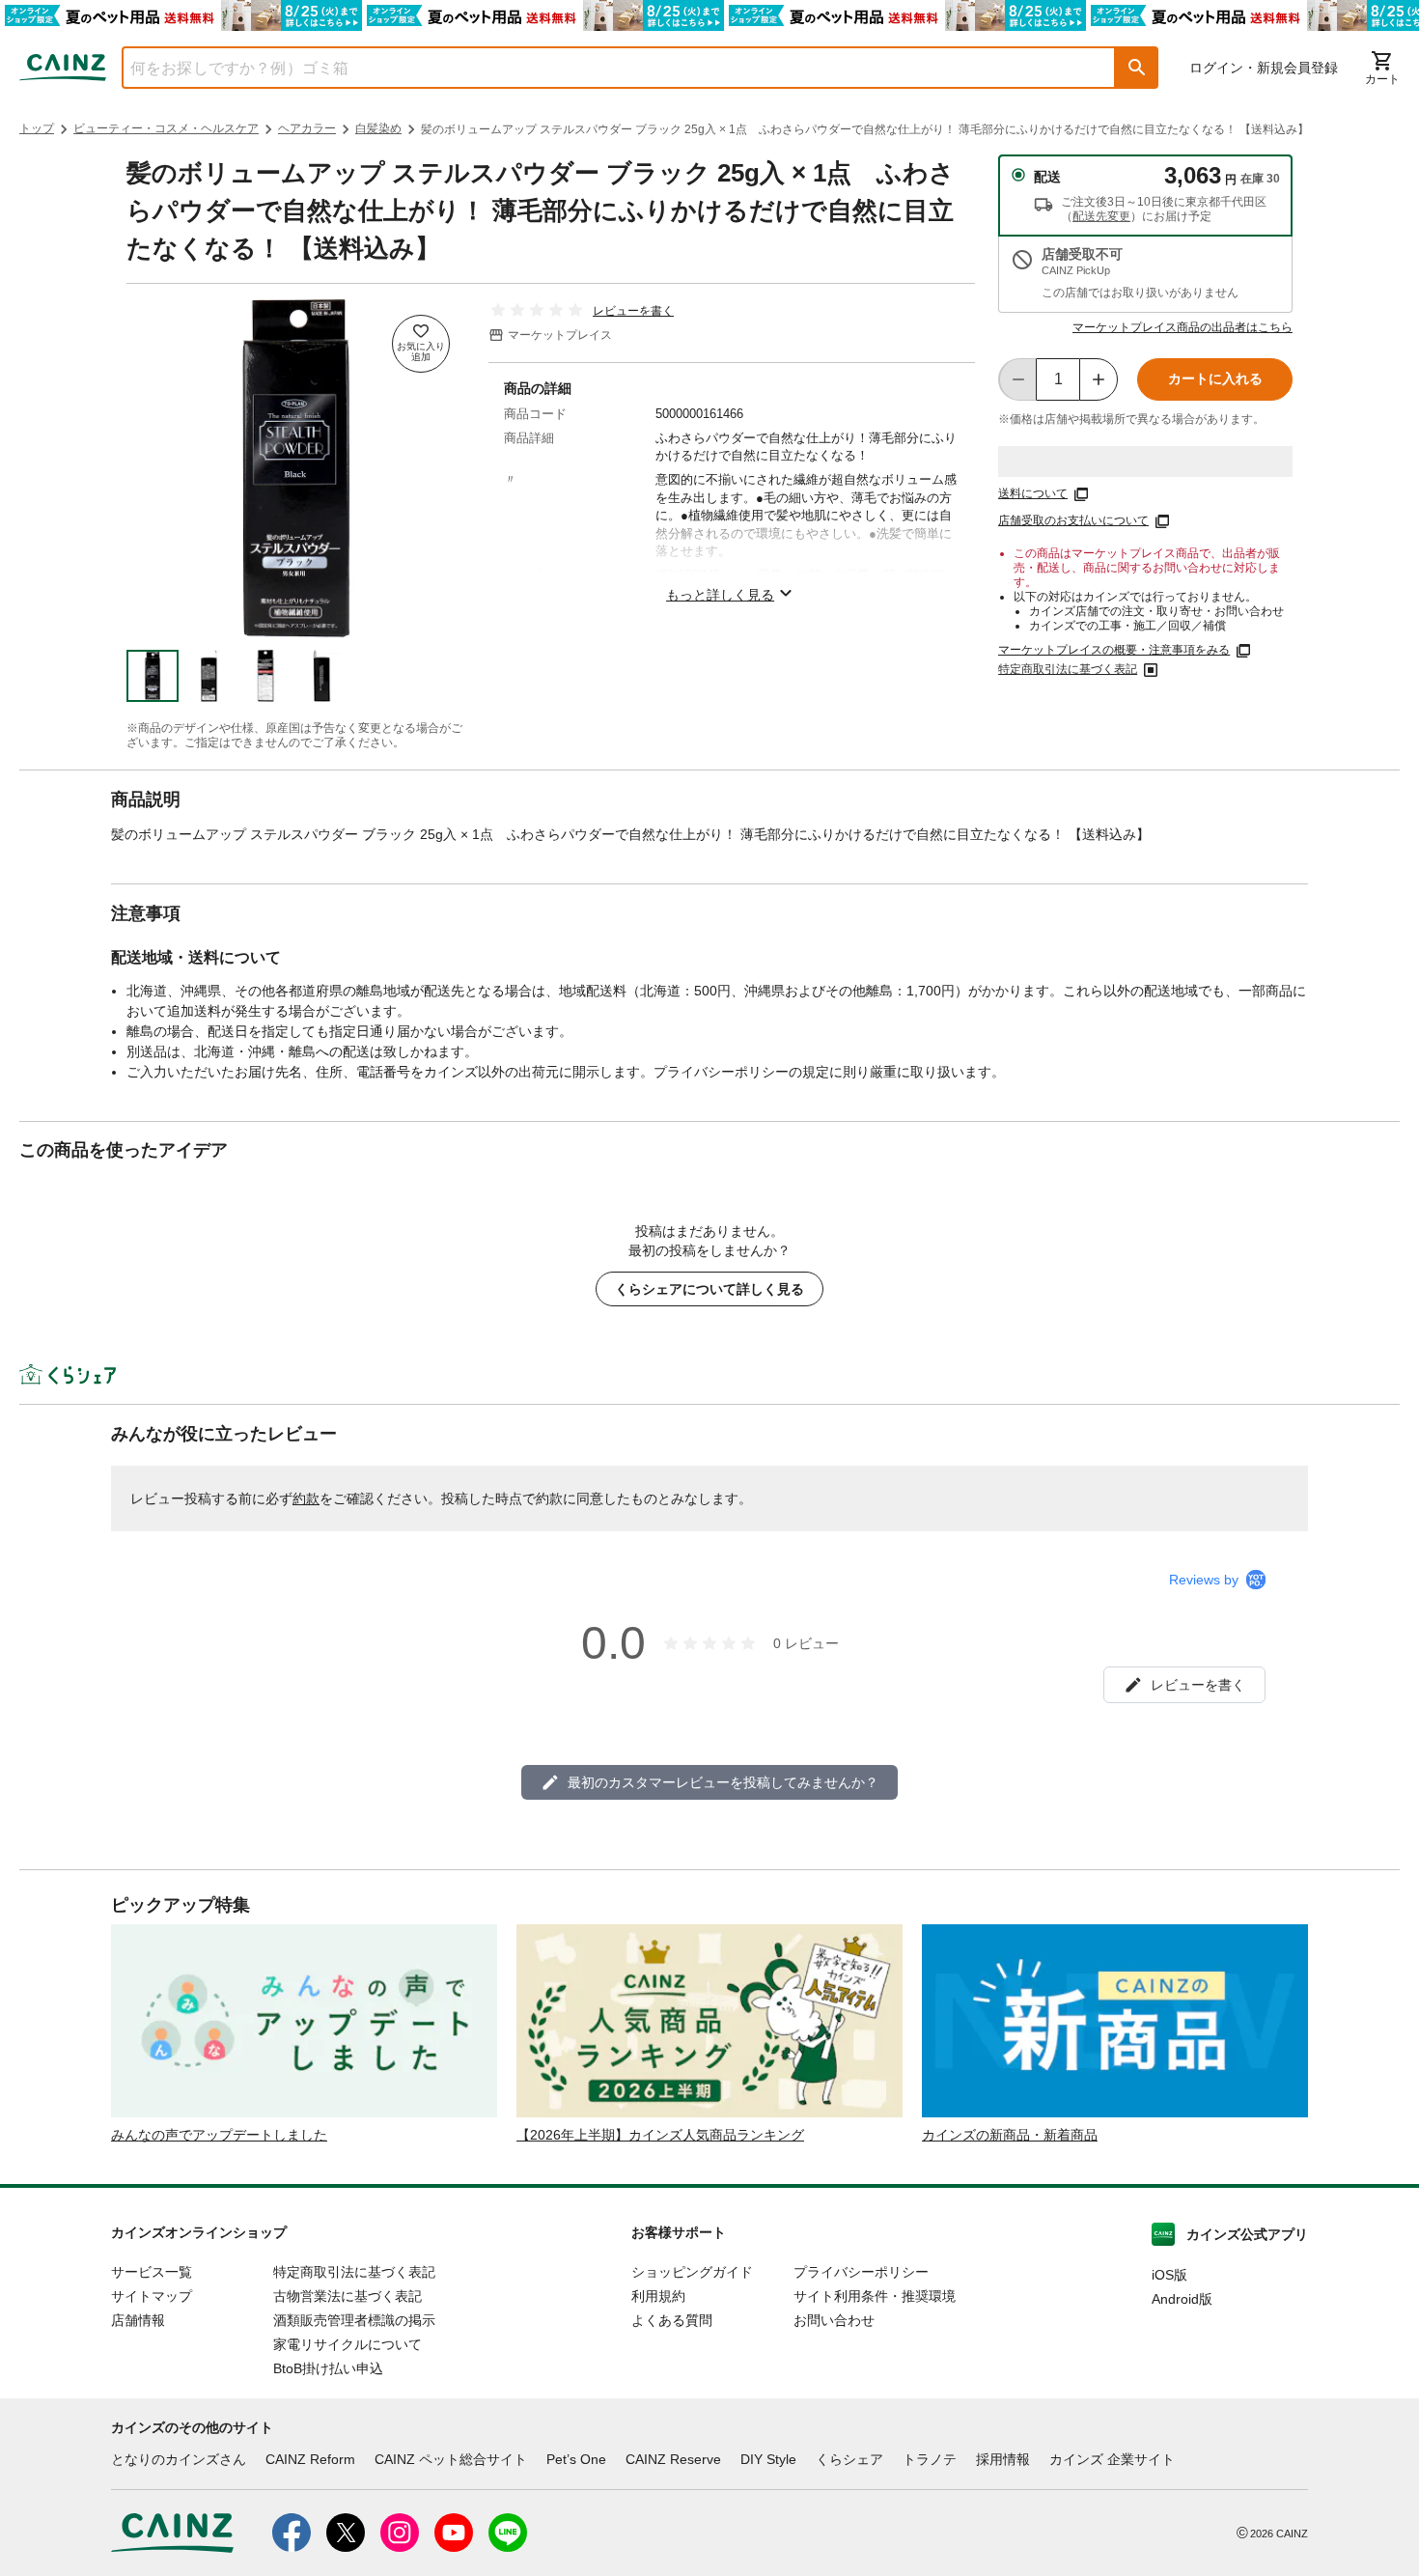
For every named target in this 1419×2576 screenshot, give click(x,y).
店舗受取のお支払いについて (1073, 520)
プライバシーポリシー (861, 2272)
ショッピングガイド (692, 2272)
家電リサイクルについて (348, 2344)
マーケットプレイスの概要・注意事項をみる (1114, 650)
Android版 (1182, 2299)
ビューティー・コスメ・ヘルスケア (166, 128)
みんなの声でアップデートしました (219, 2135)
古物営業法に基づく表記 (348, 2296)
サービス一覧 (152, 2272)
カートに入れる (1215, 378)
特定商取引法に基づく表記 (1068, 669)
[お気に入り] (421, 344)
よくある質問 (672, 2320)
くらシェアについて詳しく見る (709, 1289)
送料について (1033, 493)
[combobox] (604, 68)
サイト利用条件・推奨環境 (875, 2296)
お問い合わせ (834, 2320)
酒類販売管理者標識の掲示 (354, 2320)
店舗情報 (138, 2320)
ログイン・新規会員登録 (1264, 68)
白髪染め (378, 128)
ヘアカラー (307, 128)
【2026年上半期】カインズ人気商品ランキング (660, 2135)
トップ (37, 128)
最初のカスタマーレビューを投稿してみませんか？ (723, 1782)
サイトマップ (152, 2296)
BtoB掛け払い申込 (328, 2368)
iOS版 (1169, 2275)
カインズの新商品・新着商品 (1010, 2135)
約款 (306, 1498)
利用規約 (658, 2296)
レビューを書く (633, 311)
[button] (1137, 68)
